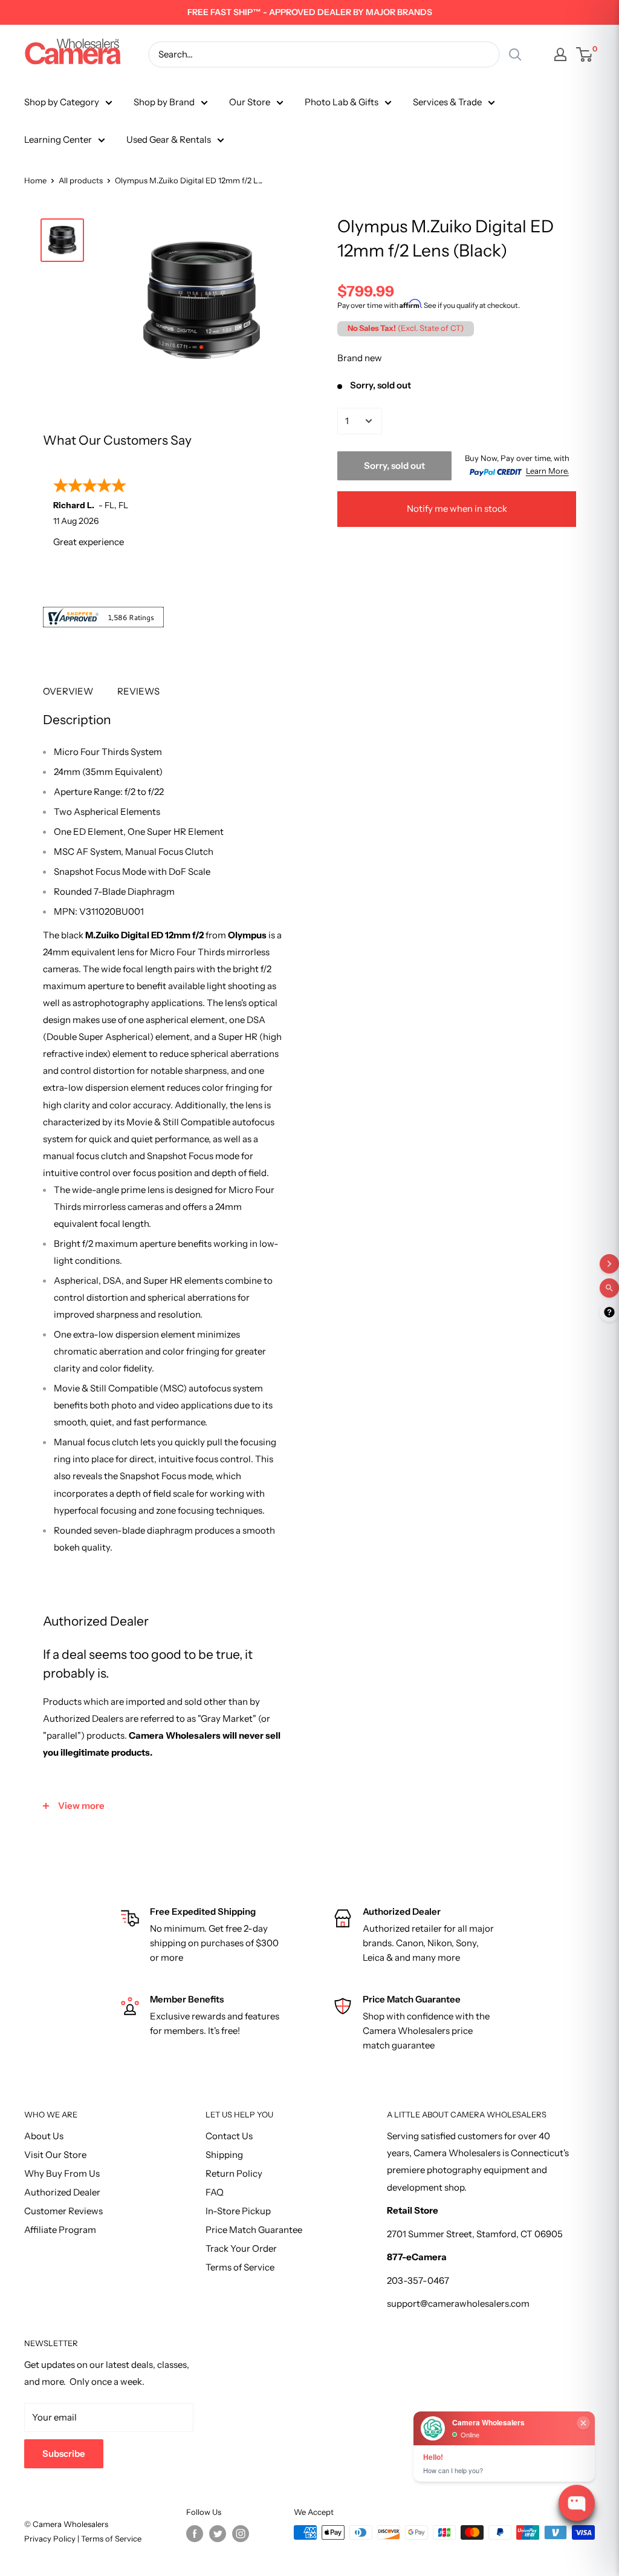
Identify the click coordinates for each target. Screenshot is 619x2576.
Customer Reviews (63, 2211)
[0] (585, 54)
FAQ (215, 2192)
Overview (68, 691)
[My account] (560, 54)
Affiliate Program (60, 2230)
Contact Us (229, 2136)
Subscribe (64, 2453)
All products (81, 180)
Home (35, 180)
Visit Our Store (55, 2155)
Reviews (138, 691)
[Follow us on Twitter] (218, 2534)
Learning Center (58, 139)
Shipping (224, 2155)
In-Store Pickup (238, 2211)
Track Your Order (241, 2248)
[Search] (515, 54)
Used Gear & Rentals (169, 139)
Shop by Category (62, 102)
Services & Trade (447, 102)
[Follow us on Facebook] (195, 2534)
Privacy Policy (51, 2538)
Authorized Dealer (62, 2192)
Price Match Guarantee (254, 2230)
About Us (44, 2136)
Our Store (250, 102)
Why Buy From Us (62, 2173)
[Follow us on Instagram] (241, 2534)
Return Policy (234, 2173)
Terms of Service (240, 2267)
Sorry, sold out (394, 466)
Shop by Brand (164, 102)
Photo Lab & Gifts (342, 102)
